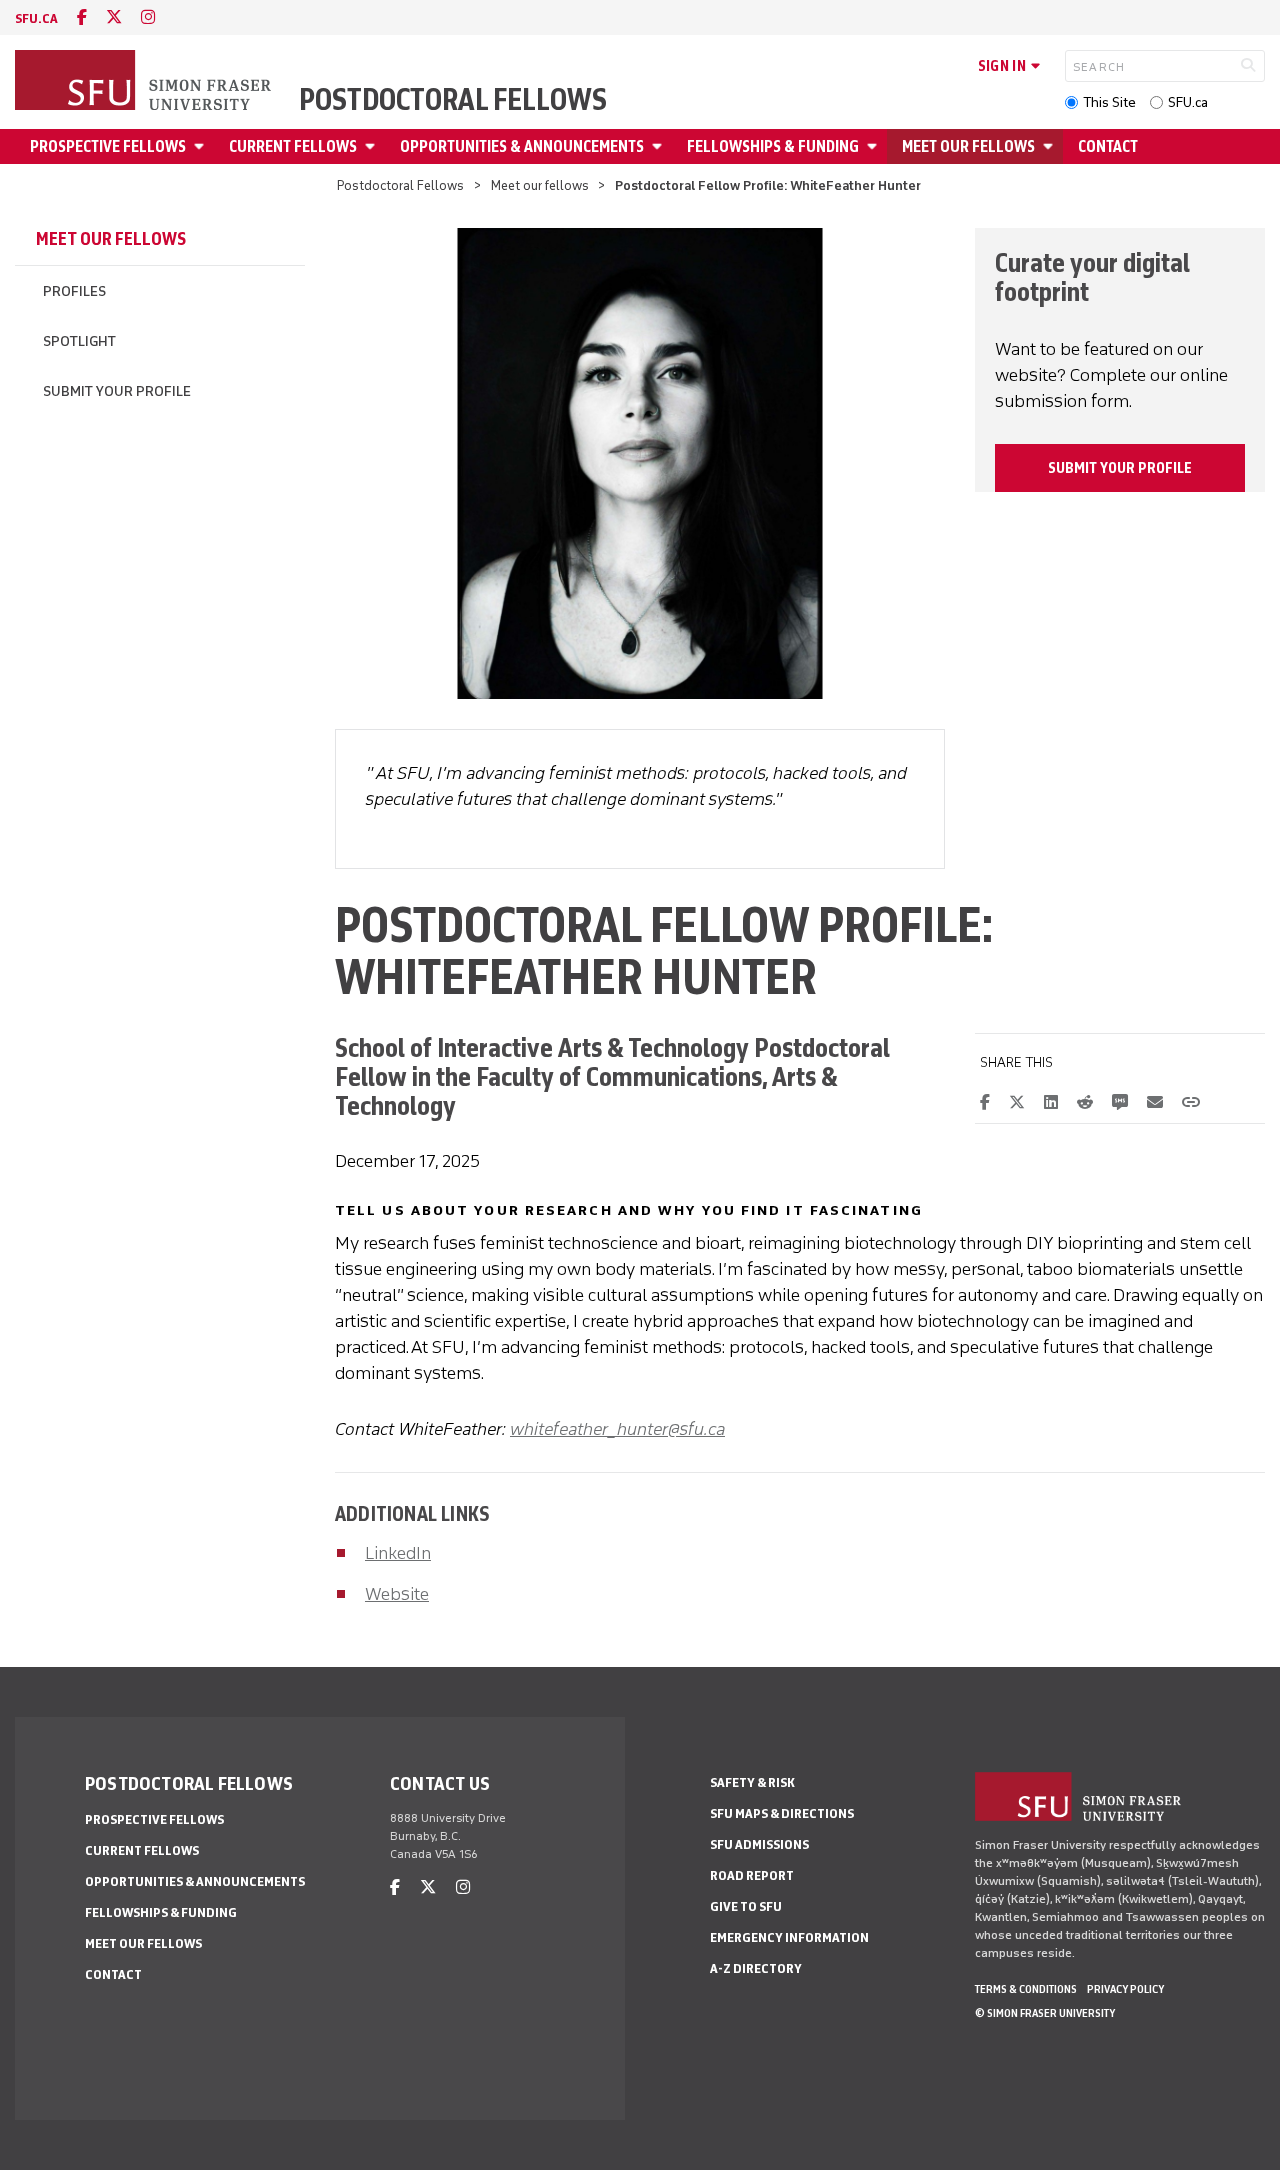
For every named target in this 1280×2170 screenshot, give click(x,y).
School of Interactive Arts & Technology (542, 1047)
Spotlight (79, 341)
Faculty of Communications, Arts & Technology (586, 1091)
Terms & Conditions (1026, 1989)
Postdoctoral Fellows (453, 100)
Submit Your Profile (117, 391)
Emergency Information (789, 1937)
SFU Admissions (759, 1844)
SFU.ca (1188, 102)
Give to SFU (746, 1906)
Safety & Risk (752, 1782)
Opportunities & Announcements (522, 146)
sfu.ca (36, 18)
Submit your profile (1120, 468)
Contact (1108, 146)
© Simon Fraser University (1045, 2013)
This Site (1109, 102)
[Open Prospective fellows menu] (202, 146)
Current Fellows (293, 146)
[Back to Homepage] (145, 82)
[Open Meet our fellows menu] (1051, 146)
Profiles (74, 291)
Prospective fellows (108, 146)
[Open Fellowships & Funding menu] (875, 146)
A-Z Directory (756, 1968)
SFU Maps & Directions (782, 1813)
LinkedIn (398, 1553)
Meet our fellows (968, 146)
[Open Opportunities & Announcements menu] (660, 146)
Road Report (752, 1875)
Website (397, 1594)
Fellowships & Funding (773, 146)
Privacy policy (1125, 1989)
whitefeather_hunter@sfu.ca (617, 1429)
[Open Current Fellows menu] (373, 146)
